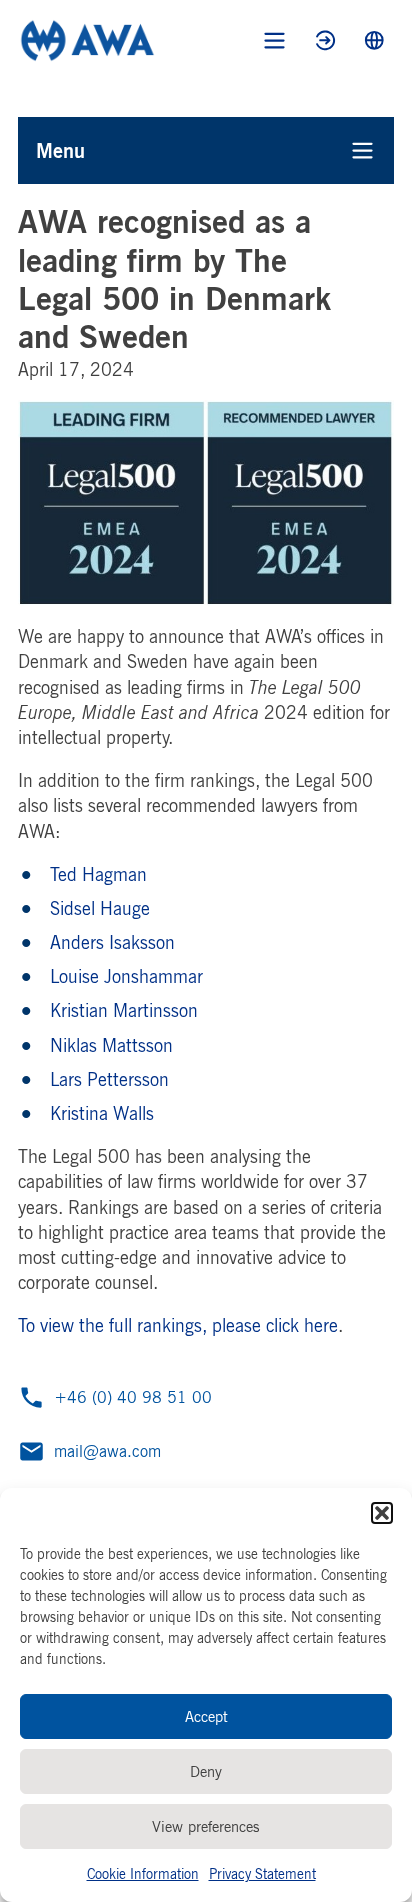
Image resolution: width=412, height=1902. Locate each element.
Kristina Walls (102, 1113)
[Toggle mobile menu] (274, 40)
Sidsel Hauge (100, 908)
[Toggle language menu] (374, 40)
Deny (206, 1771)
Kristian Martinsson (124, 1010)
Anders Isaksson (112, 942)
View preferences (206, 1826)
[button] (382, 1513)
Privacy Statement (262, 1873)
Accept (206, 1716)
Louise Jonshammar (126, 976)
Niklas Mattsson (111, 1045)
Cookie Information (143, 1873)
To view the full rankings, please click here (178, 1325)
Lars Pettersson (109, 1079)
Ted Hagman (98, 874)
